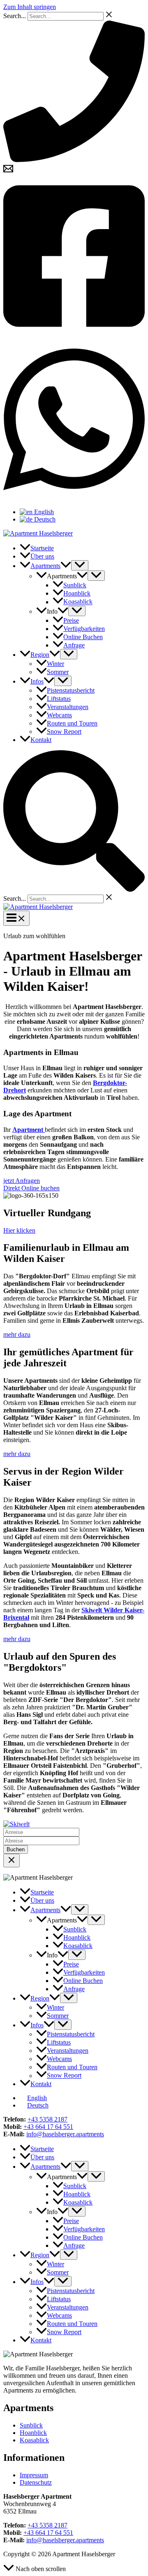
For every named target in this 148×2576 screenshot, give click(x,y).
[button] (66, 566)
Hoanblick (33, 2433)
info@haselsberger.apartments (65, 2134)
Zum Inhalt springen (30, 7)
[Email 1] (8, 171)
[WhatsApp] (74, 498)
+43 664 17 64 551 (48, 2127)
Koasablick (34, 2440)
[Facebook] (74, 335)
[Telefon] (74, 160)
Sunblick (31, 2425)
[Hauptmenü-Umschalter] (16, 918)
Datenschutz (36, 2482)
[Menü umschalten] (80, 565)
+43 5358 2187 (47, 2119)
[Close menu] (12, 1861)
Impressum (34, 2475)
